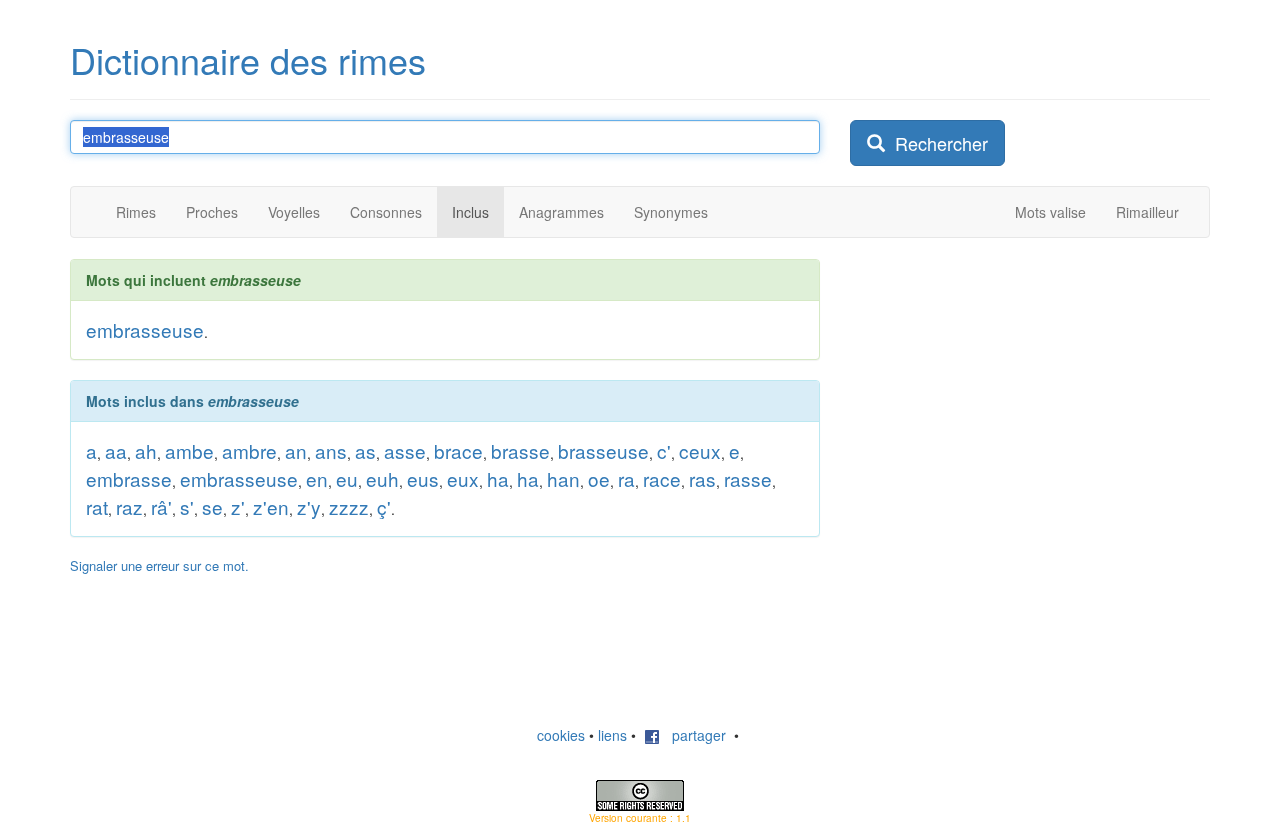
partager (693, 735)
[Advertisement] (1000, 384)
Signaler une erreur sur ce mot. (159, 565)
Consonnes (386, 212)
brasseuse (603, 450)
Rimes (136, 212)
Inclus (470, 212)
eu (347, 478)
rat (97, 506)
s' (187, 506)
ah (146, 450)
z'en (271, 506)
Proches (212, 212)
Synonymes (671, 212)
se (212, 506)
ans (331, 450)
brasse (520, 450)
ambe (189, 450)
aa (116, 450)
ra (626, 478)
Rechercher (936, 143)
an (296, 450)
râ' (161, 506)
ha (498, 478)
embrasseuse (145, 329)
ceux (700, 450)
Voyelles (294, 212)
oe (599, 478)
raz (129, 506)
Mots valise (1050, 212)
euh (382, 478)
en (317, 478)
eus (423, 478)
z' (238, 506)
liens (612, 735)
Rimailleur (1147, 212)
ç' (384, 506)
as (365, 450)
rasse (748, 478)
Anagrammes (561, 212)
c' (664, 450)
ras (702, 478)
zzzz (349, 506)
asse (405, 450)
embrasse (129, 478)
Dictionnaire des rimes (248, 59)
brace (458, 450)
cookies (561, 735)
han (563, 478)
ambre (249, 450)
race (662, 478)
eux (463, 478)
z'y (309, 506)
